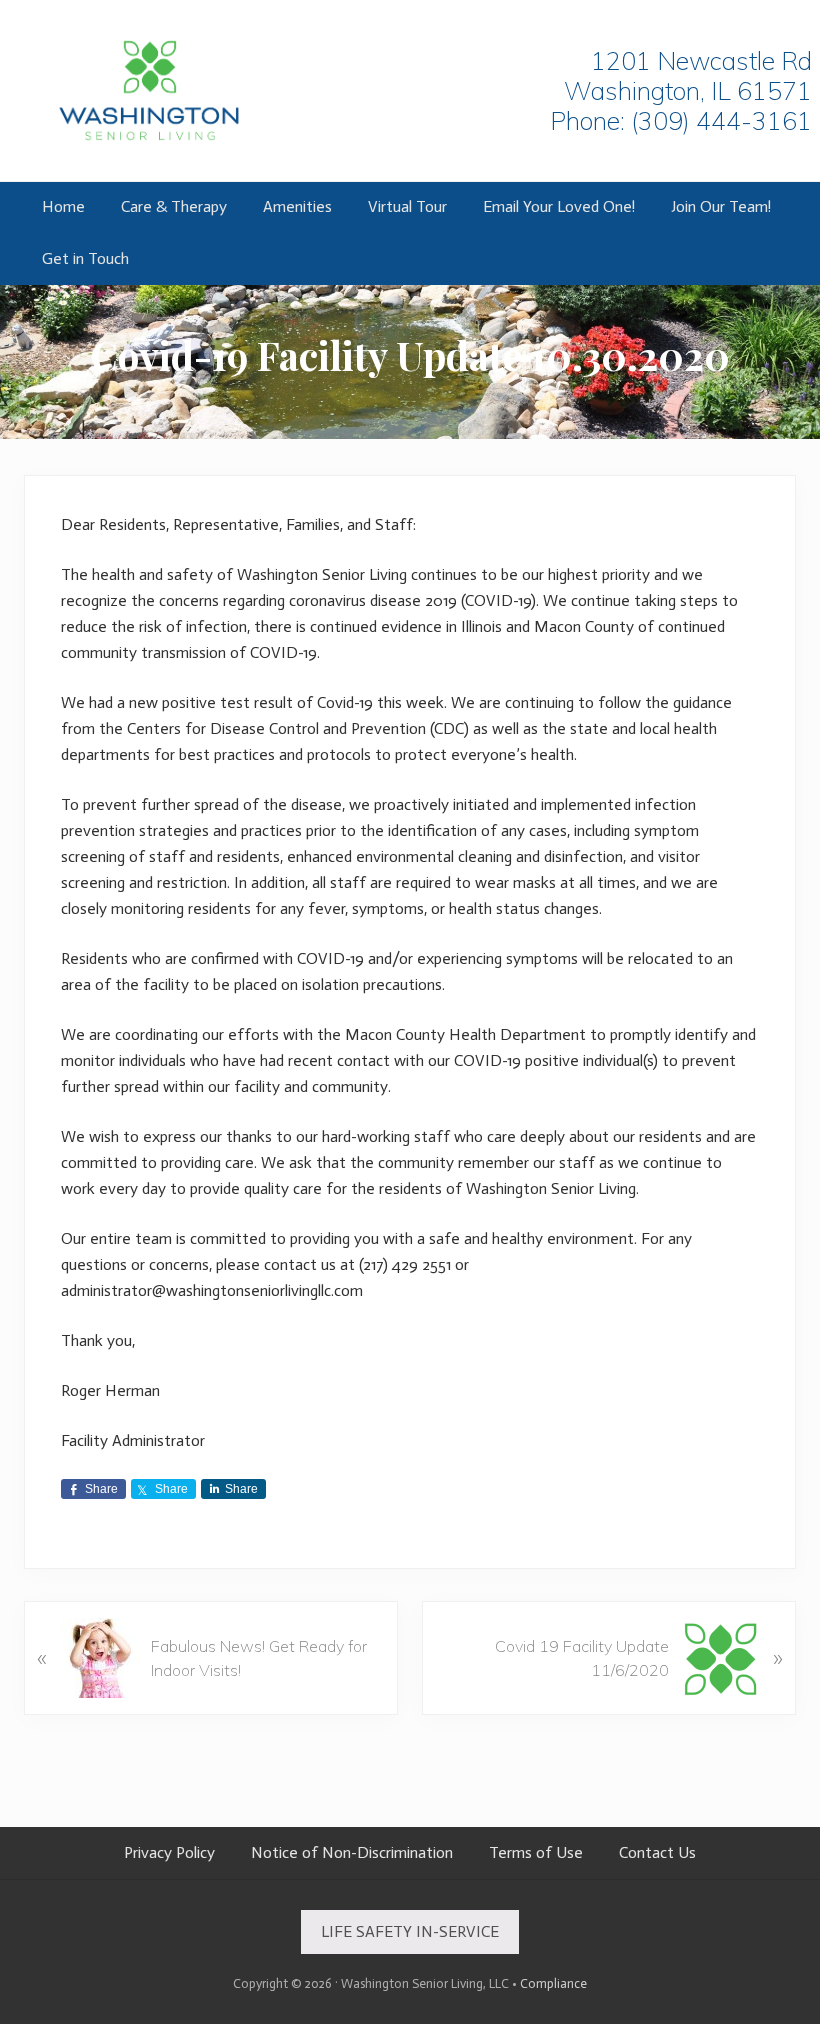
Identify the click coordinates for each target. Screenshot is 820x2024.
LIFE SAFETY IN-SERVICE (410, 1931)
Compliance (553, 1983)
